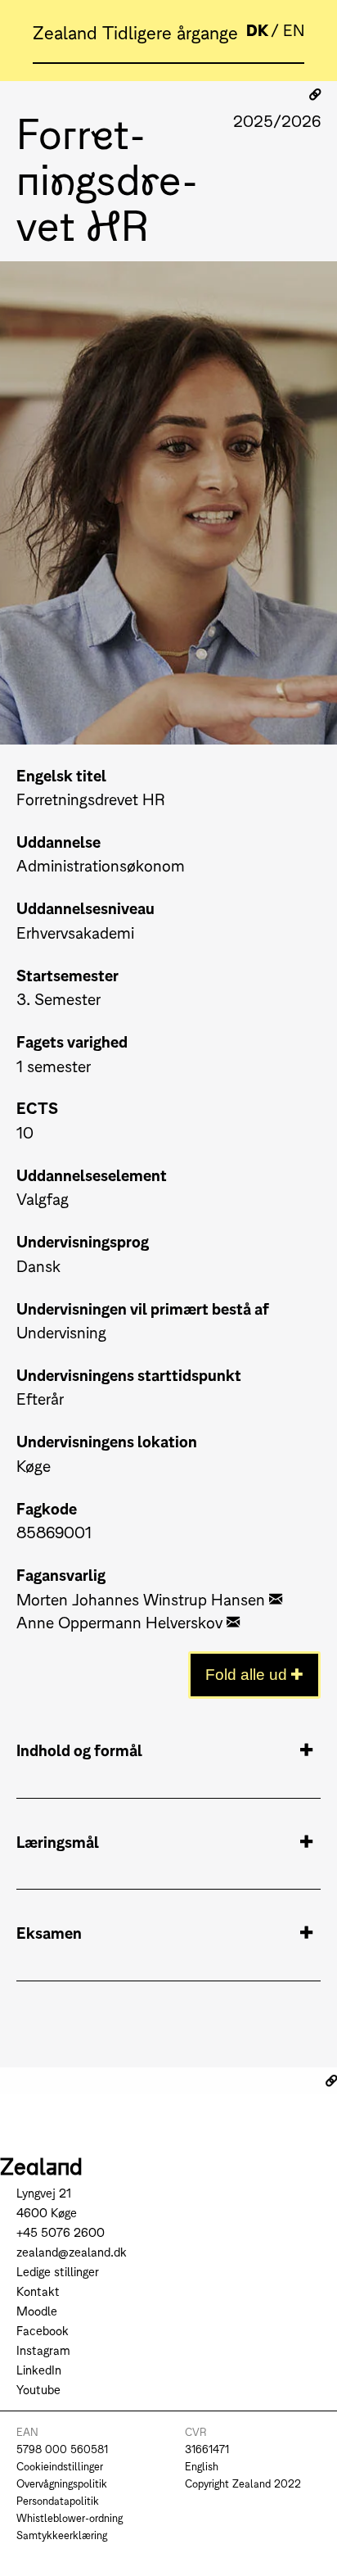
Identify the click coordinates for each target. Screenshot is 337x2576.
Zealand (67, 31)
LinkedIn (39, 2369)
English (202, 2466)
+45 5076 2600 (61, 2232)
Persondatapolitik (58, 2500)
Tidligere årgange (170, 31)
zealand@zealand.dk (72, 2251)
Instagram (43, 2350)
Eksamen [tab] (49, 1932)
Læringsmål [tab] (58, 1841)
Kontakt (38, 2291)
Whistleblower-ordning (70, 2517)
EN (294, 29)
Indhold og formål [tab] (79, 1749)
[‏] (276, 1598)
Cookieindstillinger (60, 2466)
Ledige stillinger (58, 2271)
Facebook (43, 2330)
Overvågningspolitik (62, 2483)
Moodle (37, 2310)
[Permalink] (315, 94)
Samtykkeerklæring (62, 2535)
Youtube (38, 2389)
